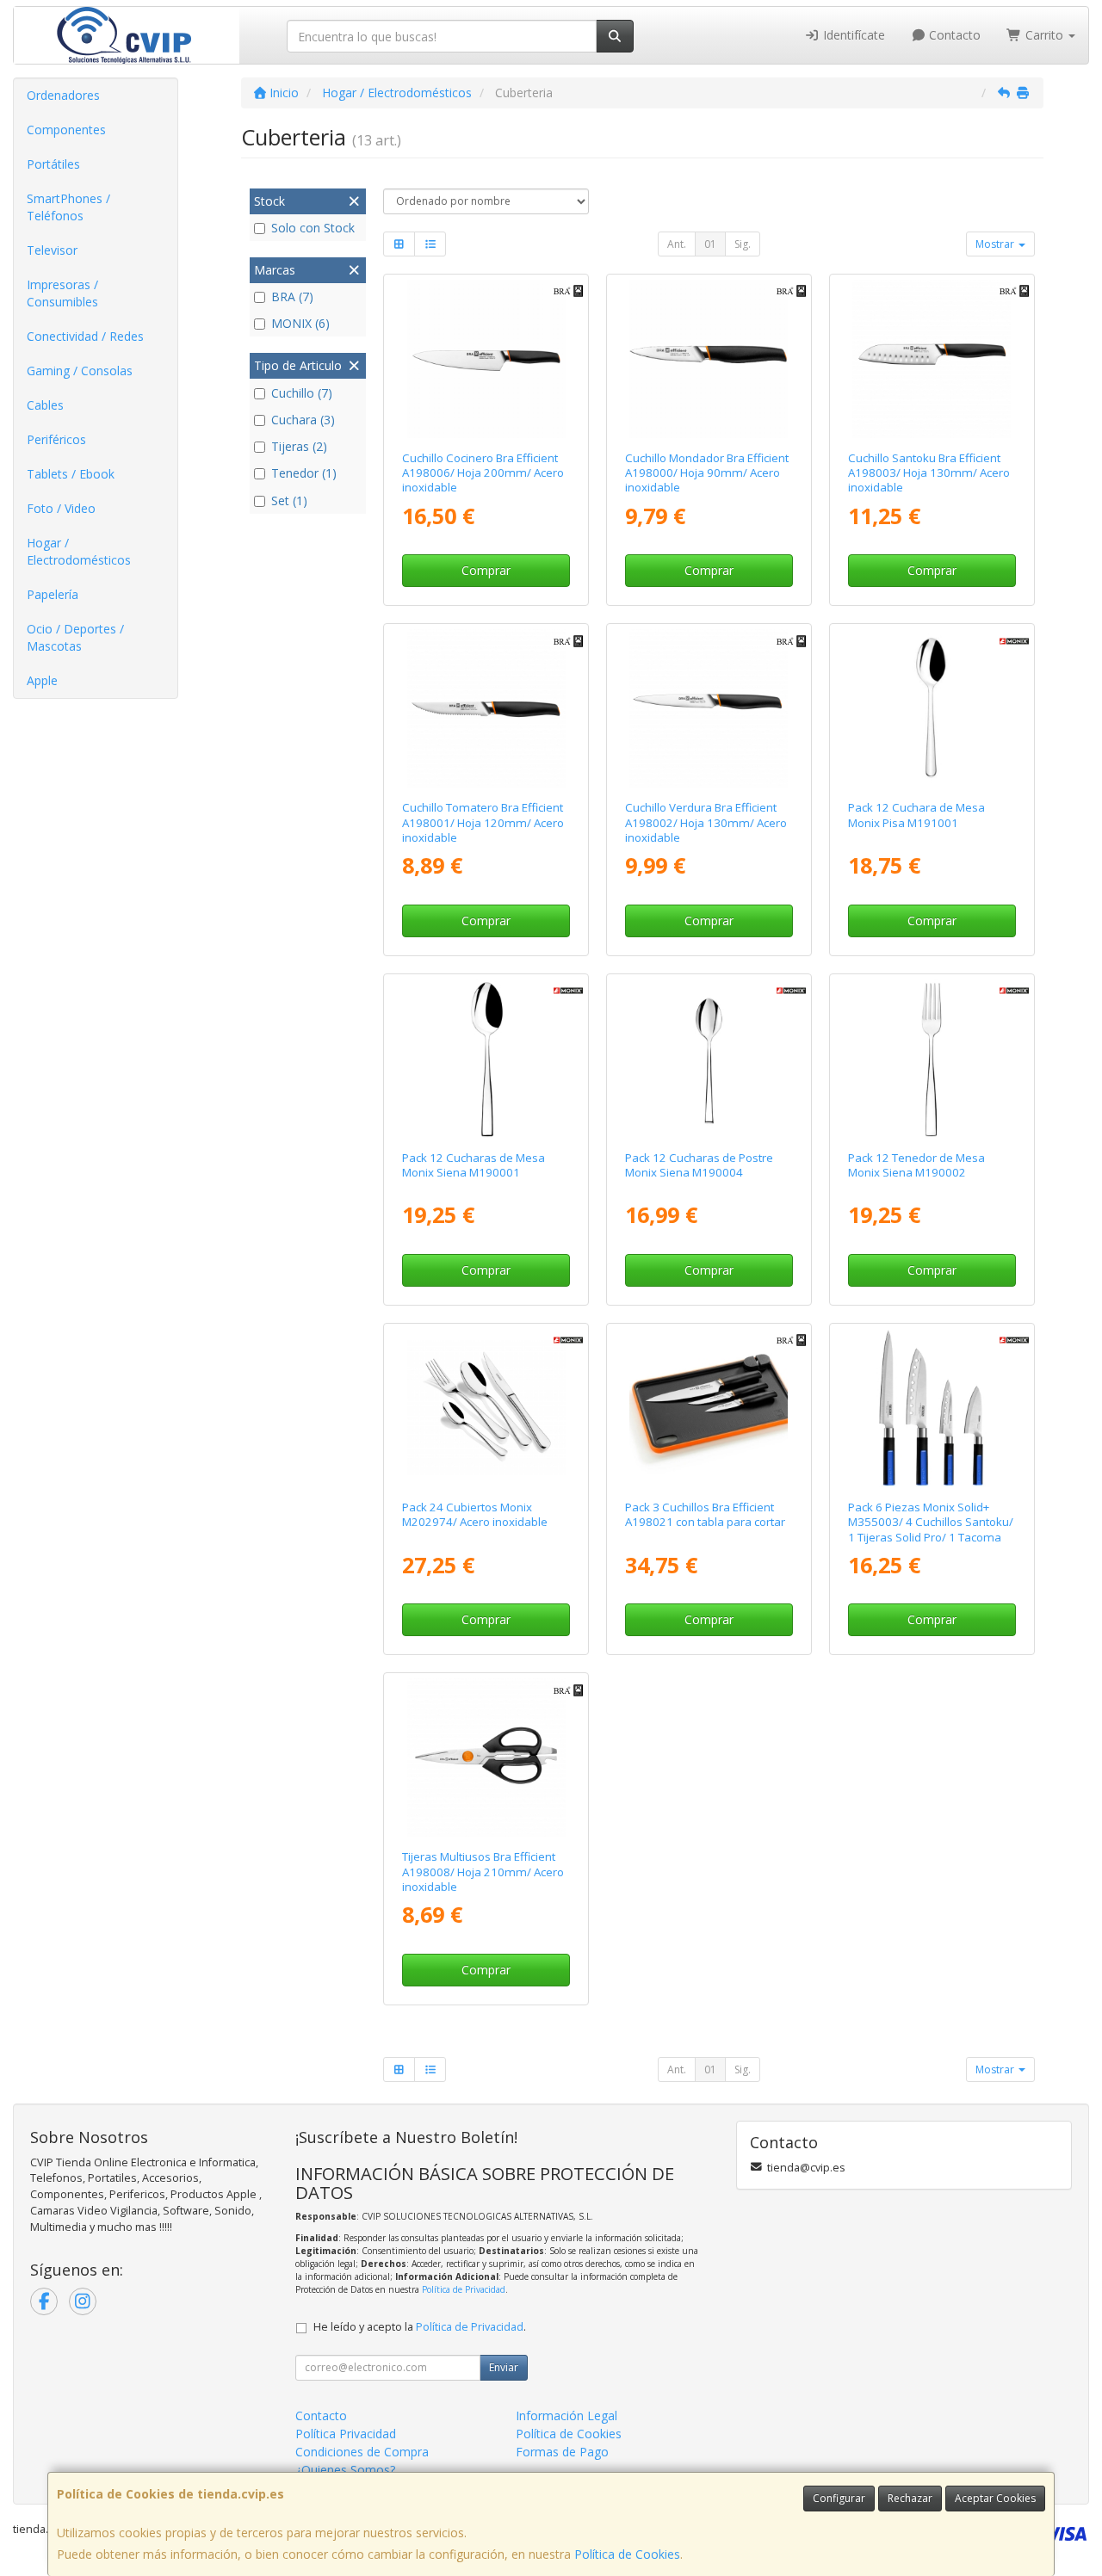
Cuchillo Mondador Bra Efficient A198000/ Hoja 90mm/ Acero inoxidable (707, 473)
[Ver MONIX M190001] (486, 1059)
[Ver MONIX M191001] (932, 708)
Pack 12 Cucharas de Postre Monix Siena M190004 (699, 1165)
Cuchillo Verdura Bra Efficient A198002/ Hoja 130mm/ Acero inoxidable (706, 822)
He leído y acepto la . (420, 2327)
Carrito (1044, 35)
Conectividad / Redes (85, 336)
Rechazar (910, 2498)
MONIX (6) (300, 323)
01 (710, 244)
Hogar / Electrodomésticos (79, 551)
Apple (42, 680)
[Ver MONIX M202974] (486, 1408)
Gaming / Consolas (80, 371)
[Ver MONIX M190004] (709, 1059)
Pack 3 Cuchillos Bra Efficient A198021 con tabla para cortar (705, 1514)
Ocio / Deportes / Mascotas (75, 637)
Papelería (53, 594)
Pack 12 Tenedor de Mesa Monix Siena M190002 (916, 1165)
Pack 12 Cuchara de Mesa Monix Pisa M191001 (916, 815)
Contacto (953, 35)
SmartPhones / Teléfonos (68, 207)
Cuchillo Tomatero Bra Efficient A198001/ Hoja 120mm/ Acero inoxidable (483, 822)
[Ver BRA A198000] (709, 359)
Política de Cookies (627, 2554)
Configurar (839, 2498)
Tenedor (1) (304, 473)
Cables (45, 405)
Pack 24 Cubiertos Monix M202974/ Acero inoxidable (475, 1514)
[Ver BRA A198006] (486, 359)
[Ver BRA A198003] (932, 359)
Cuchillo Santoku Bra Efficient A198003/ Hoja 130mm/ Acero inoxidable (929, 473)
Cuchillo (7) (302, 393)
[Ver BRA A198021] (709, 1408)
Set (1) (289, 500)
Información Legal (566, 2415)
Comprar (486, 570)
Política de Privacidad (464, 2289)
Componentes (66, 130)
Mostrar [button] (996, 244)
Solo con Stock (313, 228)
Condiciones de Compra (362, 2452)
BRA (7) (292, 297)
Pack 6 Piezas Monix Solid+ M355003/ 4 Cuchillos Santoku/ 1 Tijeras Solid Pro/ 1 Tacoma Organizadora (931, 1529)
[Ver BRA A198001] (486, 708)
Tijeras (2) (299, 446)
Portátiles (53, 164)
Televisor (52, 250)
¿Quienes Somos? (345, 2470)
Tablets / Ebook (71, 474)
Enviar (504, 2367)
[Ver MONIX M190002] (932, 1059)
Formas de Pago (562, 2452)
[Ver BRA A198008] (486, 1757)
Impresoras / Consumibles (62, 293)
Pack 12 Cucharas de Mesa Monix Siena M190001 (474, 1165)
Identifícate (852, 35)
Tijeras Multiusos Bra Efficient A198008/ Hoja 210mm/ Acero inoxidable (483, 1872)
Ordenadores (63, 95)
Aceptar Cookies (995, 2498)
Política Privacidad (346, 2434)
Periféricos (56, 439)
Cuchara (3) (303, 420)
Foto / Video (61, 508)
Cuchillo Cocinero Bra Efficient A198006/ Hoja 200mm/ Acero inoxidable (483, 473)
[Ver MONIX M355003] (932, 1408)
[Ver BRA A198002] (709, 708)
